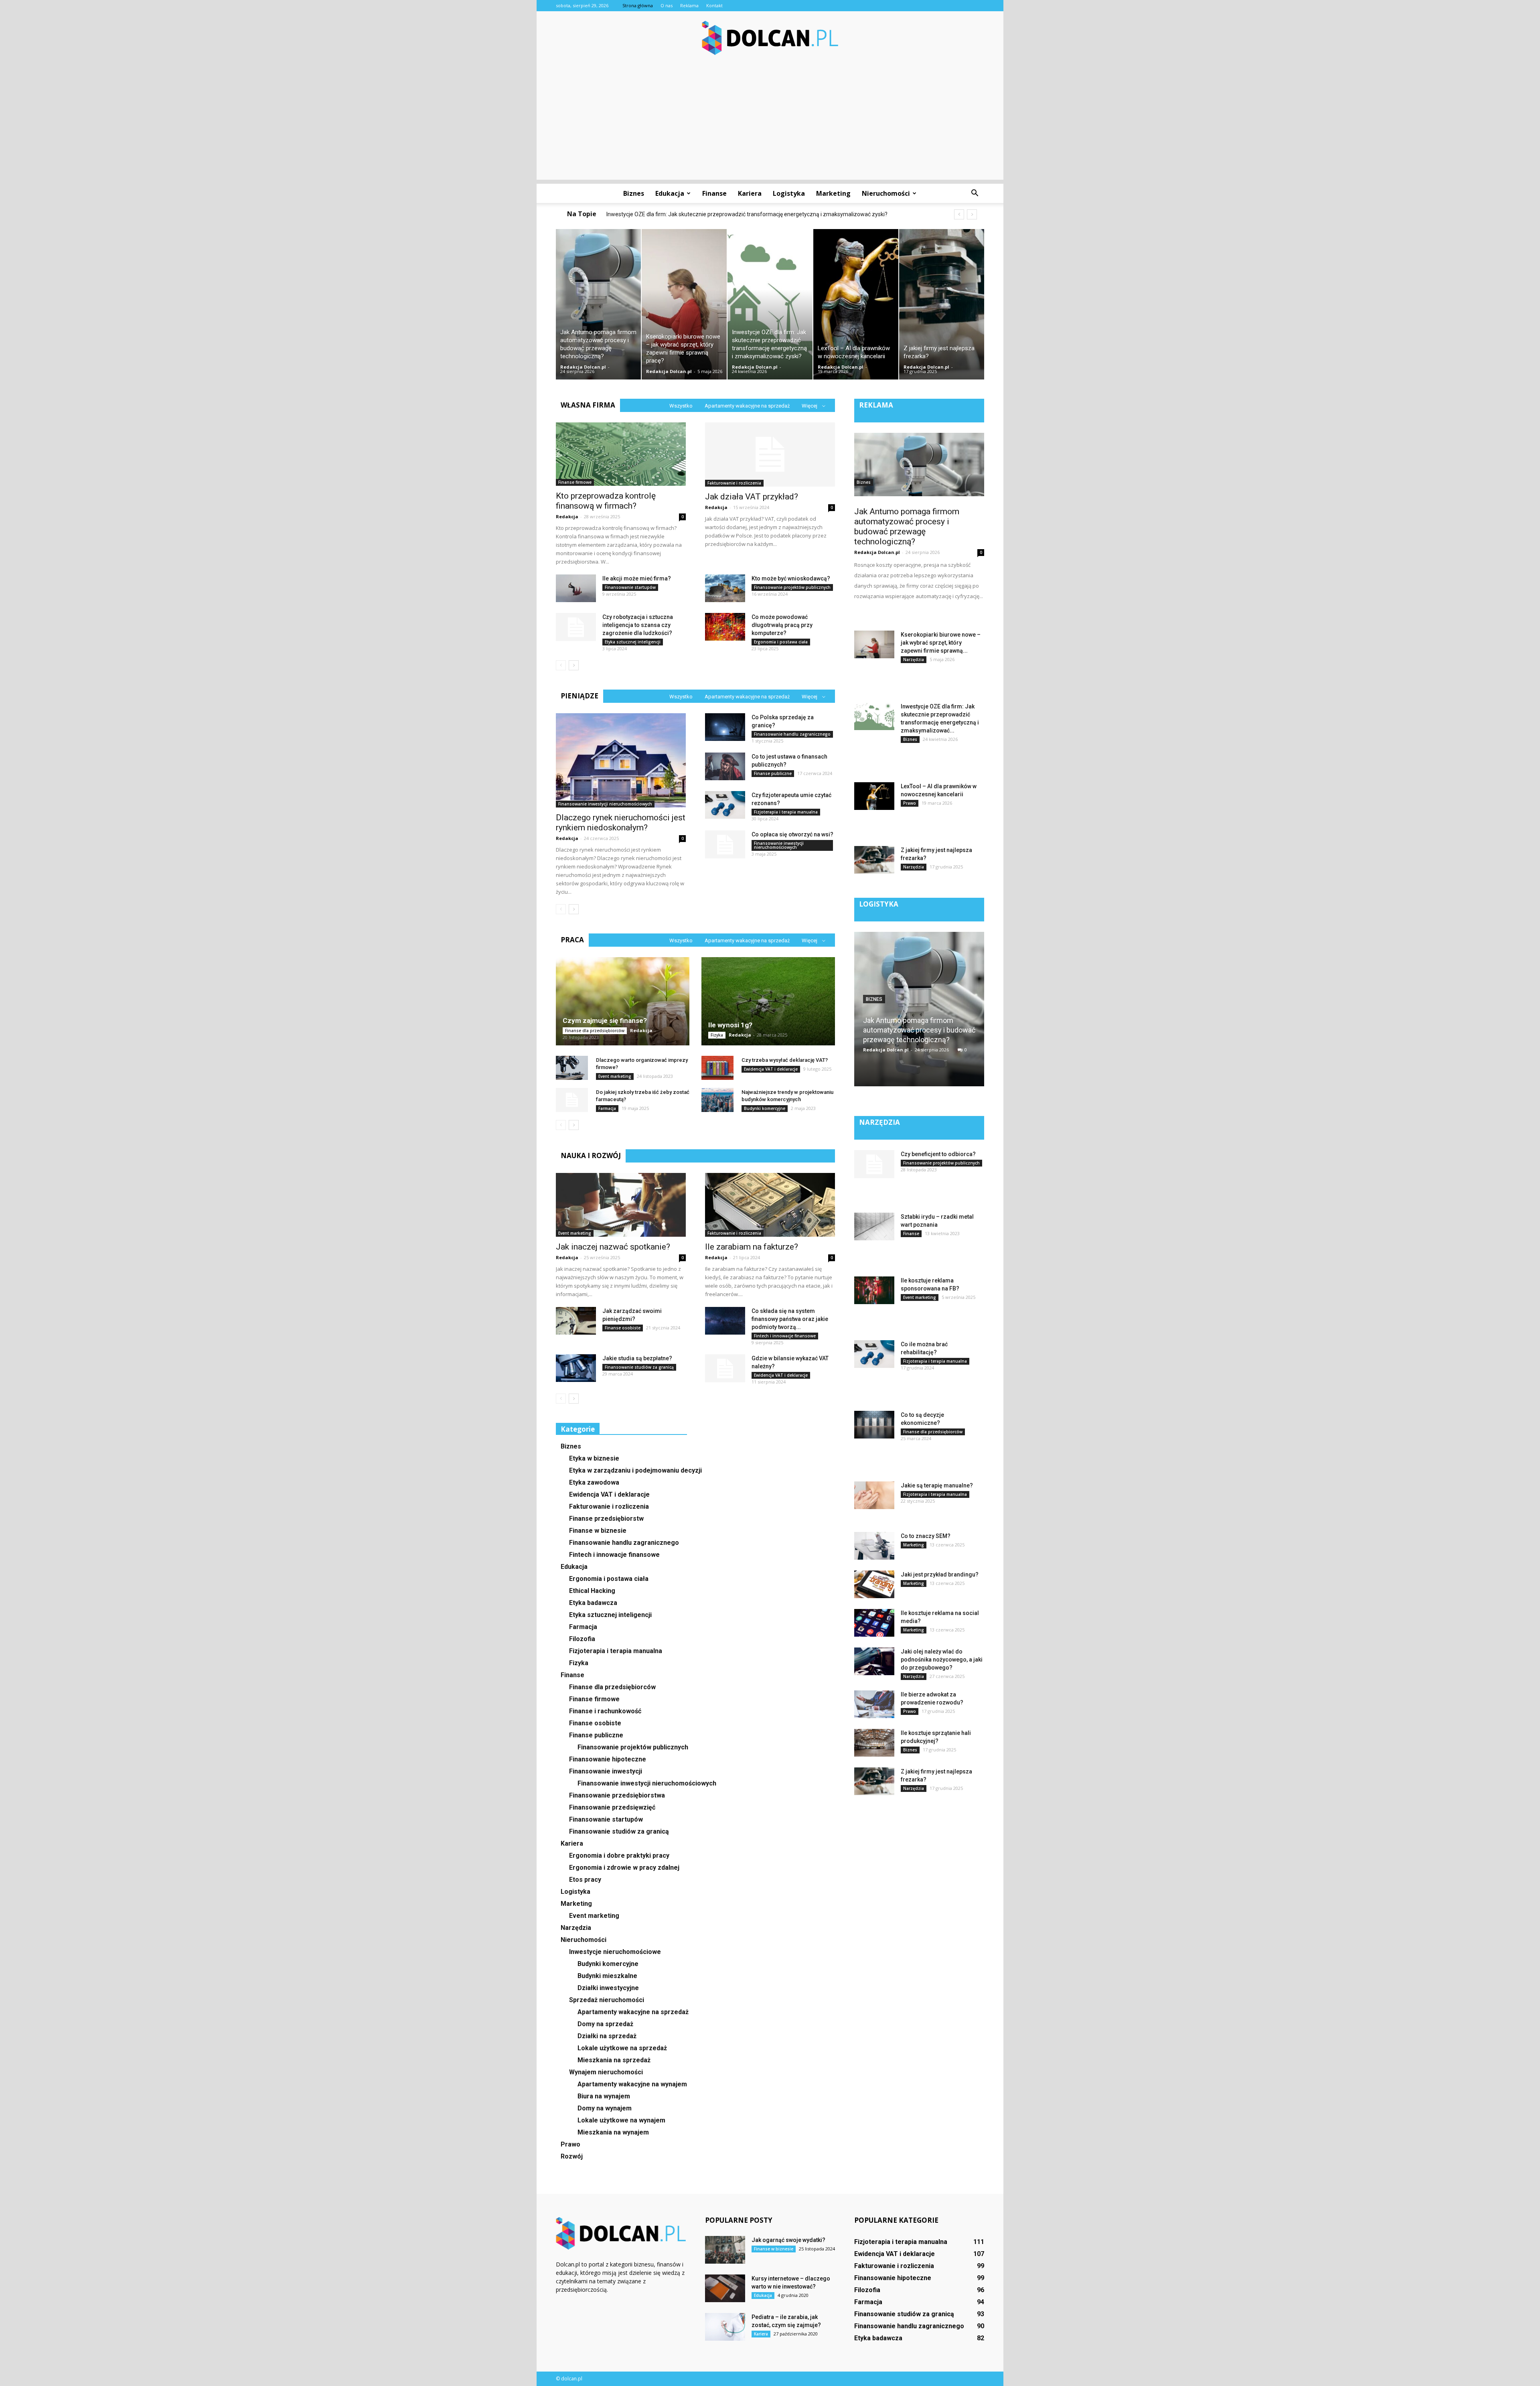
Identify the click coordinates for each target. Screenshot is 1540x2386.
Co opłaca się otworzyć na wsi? (792, 834)
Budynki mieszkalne (607, 1976)
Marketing (833, 193)
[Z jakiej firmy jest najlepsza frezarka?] (942, 304)
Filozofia (582, 1639)
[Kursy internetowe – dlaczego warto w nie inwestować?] (725, 2288)
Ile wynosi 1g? (730, 1025)
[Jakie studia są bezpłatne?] (576, 1368)
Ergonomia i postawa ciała (781, 642)
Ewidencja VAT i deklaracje (771, 1069)
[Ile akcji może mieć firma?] (576, 588)
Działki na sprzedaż (607, 2036)
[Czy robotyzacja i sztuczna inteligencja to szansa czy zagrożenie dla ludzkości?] (576, 627)
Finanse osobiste (623, 1328)
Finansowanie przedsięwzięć (612, 1807)
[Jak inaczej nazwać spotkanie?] (621, 1205)
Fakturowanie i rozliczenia (734, 483)
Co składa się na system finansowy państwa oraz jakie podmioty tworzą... (790, 1319)
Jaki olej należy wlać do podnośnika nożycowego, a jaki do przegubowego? (942, 1660)
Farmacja (607, 1108)
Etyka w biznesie (594, 1458)
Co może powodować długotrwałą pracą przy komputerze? (782, 625)
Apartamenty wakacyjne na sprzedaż (747, 406)
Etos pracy (585, 1880)
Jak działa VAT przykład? (752, 497)
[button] (975, 193)
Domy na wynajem (605, 2108)
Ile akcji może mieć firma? (637, 578)
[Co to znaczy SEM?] (874, 1546)
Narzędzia (576, 1928)
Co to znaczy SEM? (926, 1536)
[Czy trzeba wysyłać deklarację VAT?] (717, 1068)
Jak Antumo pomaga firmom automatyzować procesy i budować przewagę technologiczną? (907, 527)
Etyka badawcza (593, 1603)
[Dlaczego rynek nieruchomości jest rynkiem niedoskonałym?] (621, 760)
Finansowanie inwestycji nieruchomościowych (605, 804)
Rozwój (572, 2156)
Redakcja (567, 516)
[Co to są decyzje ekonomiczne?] (874, 1425)
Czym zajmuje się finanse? (605, 1021)
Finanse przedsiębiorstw (606, 1519)
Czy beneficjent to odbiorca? (938, 1154)
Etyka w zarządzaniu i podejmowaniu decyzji (635, 1470)
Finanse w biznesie (598, 1531)
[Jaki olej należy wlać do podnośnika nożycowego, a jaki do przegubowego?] (874, 1661)
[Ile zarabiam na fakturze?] (770, 1205)
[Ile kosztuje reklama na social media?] (874, 1623)
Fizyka (717, 1035)
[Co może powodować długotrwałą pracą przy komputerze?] (725, 627)
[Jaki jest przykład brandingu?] (874, 1584)
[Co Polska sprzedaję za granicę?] (725, 727)
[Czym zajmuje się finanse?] (623, 1001)
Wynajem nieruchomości (606, 2072)
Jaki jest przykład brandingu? (940, 1574)
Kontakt (714, 5)
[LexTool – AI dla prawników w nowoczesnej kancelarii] (856, 304)
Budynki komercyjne (765, 1108)
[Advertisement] (770, 124)
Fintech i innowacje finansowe (785, 1336)
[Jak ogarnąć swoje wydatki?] (725, 2250)
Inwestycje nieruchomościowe (615, 1952)
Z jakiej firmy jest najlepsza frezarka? (659, 214)
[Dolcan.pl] (770, 38)
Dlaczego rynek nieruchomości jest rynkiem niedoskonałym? (621, 823)
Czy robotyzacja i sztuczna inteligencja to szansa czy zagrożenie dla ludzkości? (638, 625)
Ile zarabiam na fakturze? (752, 1247)
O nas (667, 5)
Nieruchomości (886, 193)
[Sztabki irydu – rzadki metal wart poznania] (874, 1226)
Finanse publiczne (773, 773)
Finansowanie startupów (630, 587)
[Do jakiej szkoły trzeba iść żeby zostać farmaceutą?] (572, 1100)
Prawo (570, 2144)
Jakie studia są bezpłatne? (637, 1358)
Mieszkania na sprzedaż (614, 2060)
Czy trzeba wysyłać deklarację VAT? (785, 1060)
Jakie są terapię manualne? (937, 1485)
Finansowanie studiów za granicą (639, 1367)
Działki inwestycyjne (608, 1988)
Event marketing (615, 1076)
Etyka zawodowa (594, 1482)
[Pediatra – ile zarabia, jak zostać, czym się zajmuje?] (725, 2327)
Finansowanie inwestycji (606, 1771)
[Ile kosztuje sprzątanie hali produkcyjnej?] (874, 1743)
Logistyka (789, 193)
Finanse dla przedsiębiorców (595, 1031)
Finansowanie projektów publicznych (792, 587)
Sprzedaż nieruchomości (607, 2000)
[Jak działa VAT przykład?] (770, 454)
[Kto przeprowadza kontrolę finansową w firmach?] (621, 454)
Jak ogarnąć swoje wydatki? (788, 2240)
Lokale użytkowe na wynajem (621, 2120)
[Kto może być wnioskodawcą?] (725, 588)
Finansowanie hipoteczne (608, 1759)
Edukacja (670, 193)
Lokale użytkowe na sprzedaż (622, 2048)
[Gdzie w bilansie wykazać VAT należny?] (725, 1368)
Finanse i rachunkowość (605, 1711)
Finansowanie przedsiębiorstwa (617, 1795)
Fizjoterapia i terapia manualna (786, 812)
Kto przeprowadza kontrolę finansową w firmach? (606, 501)
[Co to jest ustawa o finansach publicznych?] (725, 766)
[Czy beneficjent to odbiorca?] (874, 1164)
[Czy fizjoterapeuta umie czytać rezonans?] (725, 805)
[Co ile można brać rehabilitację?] (874, 1354)
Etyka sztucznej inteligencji (633, 642)
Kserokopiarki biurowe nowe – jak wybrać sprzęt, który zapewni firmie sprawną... (941, 643)
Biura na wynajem (604, 2096)
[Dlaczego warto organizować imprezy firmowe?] (572, 1068)
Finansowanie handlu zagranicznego (792, 734)
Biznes (634, 193)
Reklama (689, 5)
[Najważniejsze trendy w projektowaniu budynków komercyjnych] (717, 1100)
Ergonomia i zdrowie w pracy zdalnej (624, 1868)
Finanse (714, 193)
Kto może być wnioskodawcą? (791, 578)
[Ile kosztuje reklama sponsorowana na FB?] (874, 1290)
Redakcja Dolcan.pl (583, 367)
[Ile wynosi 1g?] (768, 1001)
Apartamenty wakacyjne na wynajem (632, 2084)
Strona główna (638, 5)
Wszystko (681, 406)
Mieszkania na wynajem (613, 2132)
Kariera (750, 193)
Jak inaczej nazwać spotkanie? (613, 1247)
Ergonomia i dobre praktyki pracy (619, 1855)
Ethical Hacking (592, 1591)
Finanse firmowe (575, 482)
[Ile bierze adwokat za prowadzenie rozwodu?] (874, 1704)
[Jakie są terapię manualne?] (874, 1495)
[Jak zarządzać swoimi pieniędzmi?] (576, 1321)
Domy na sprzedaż (605, 2024)
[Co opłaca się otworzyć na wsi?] (725, 844)
